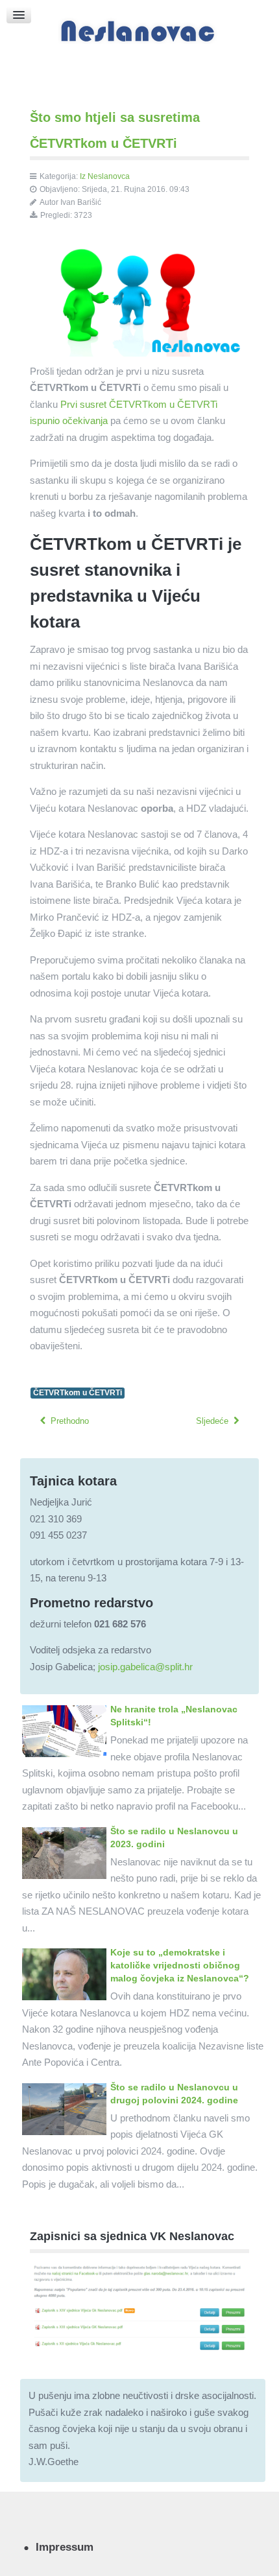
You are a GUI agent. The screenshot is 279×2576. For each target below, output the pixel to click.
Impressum (65, 2547)
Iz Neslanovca (105, 176)
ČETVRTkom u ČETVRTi (78, 1393)
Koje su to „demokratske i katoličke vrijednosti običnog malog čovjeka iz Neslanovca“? (180, 1965)
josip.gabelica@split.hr (145, 1667)
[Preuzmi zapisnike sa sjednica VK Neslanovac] (139, 2307)
